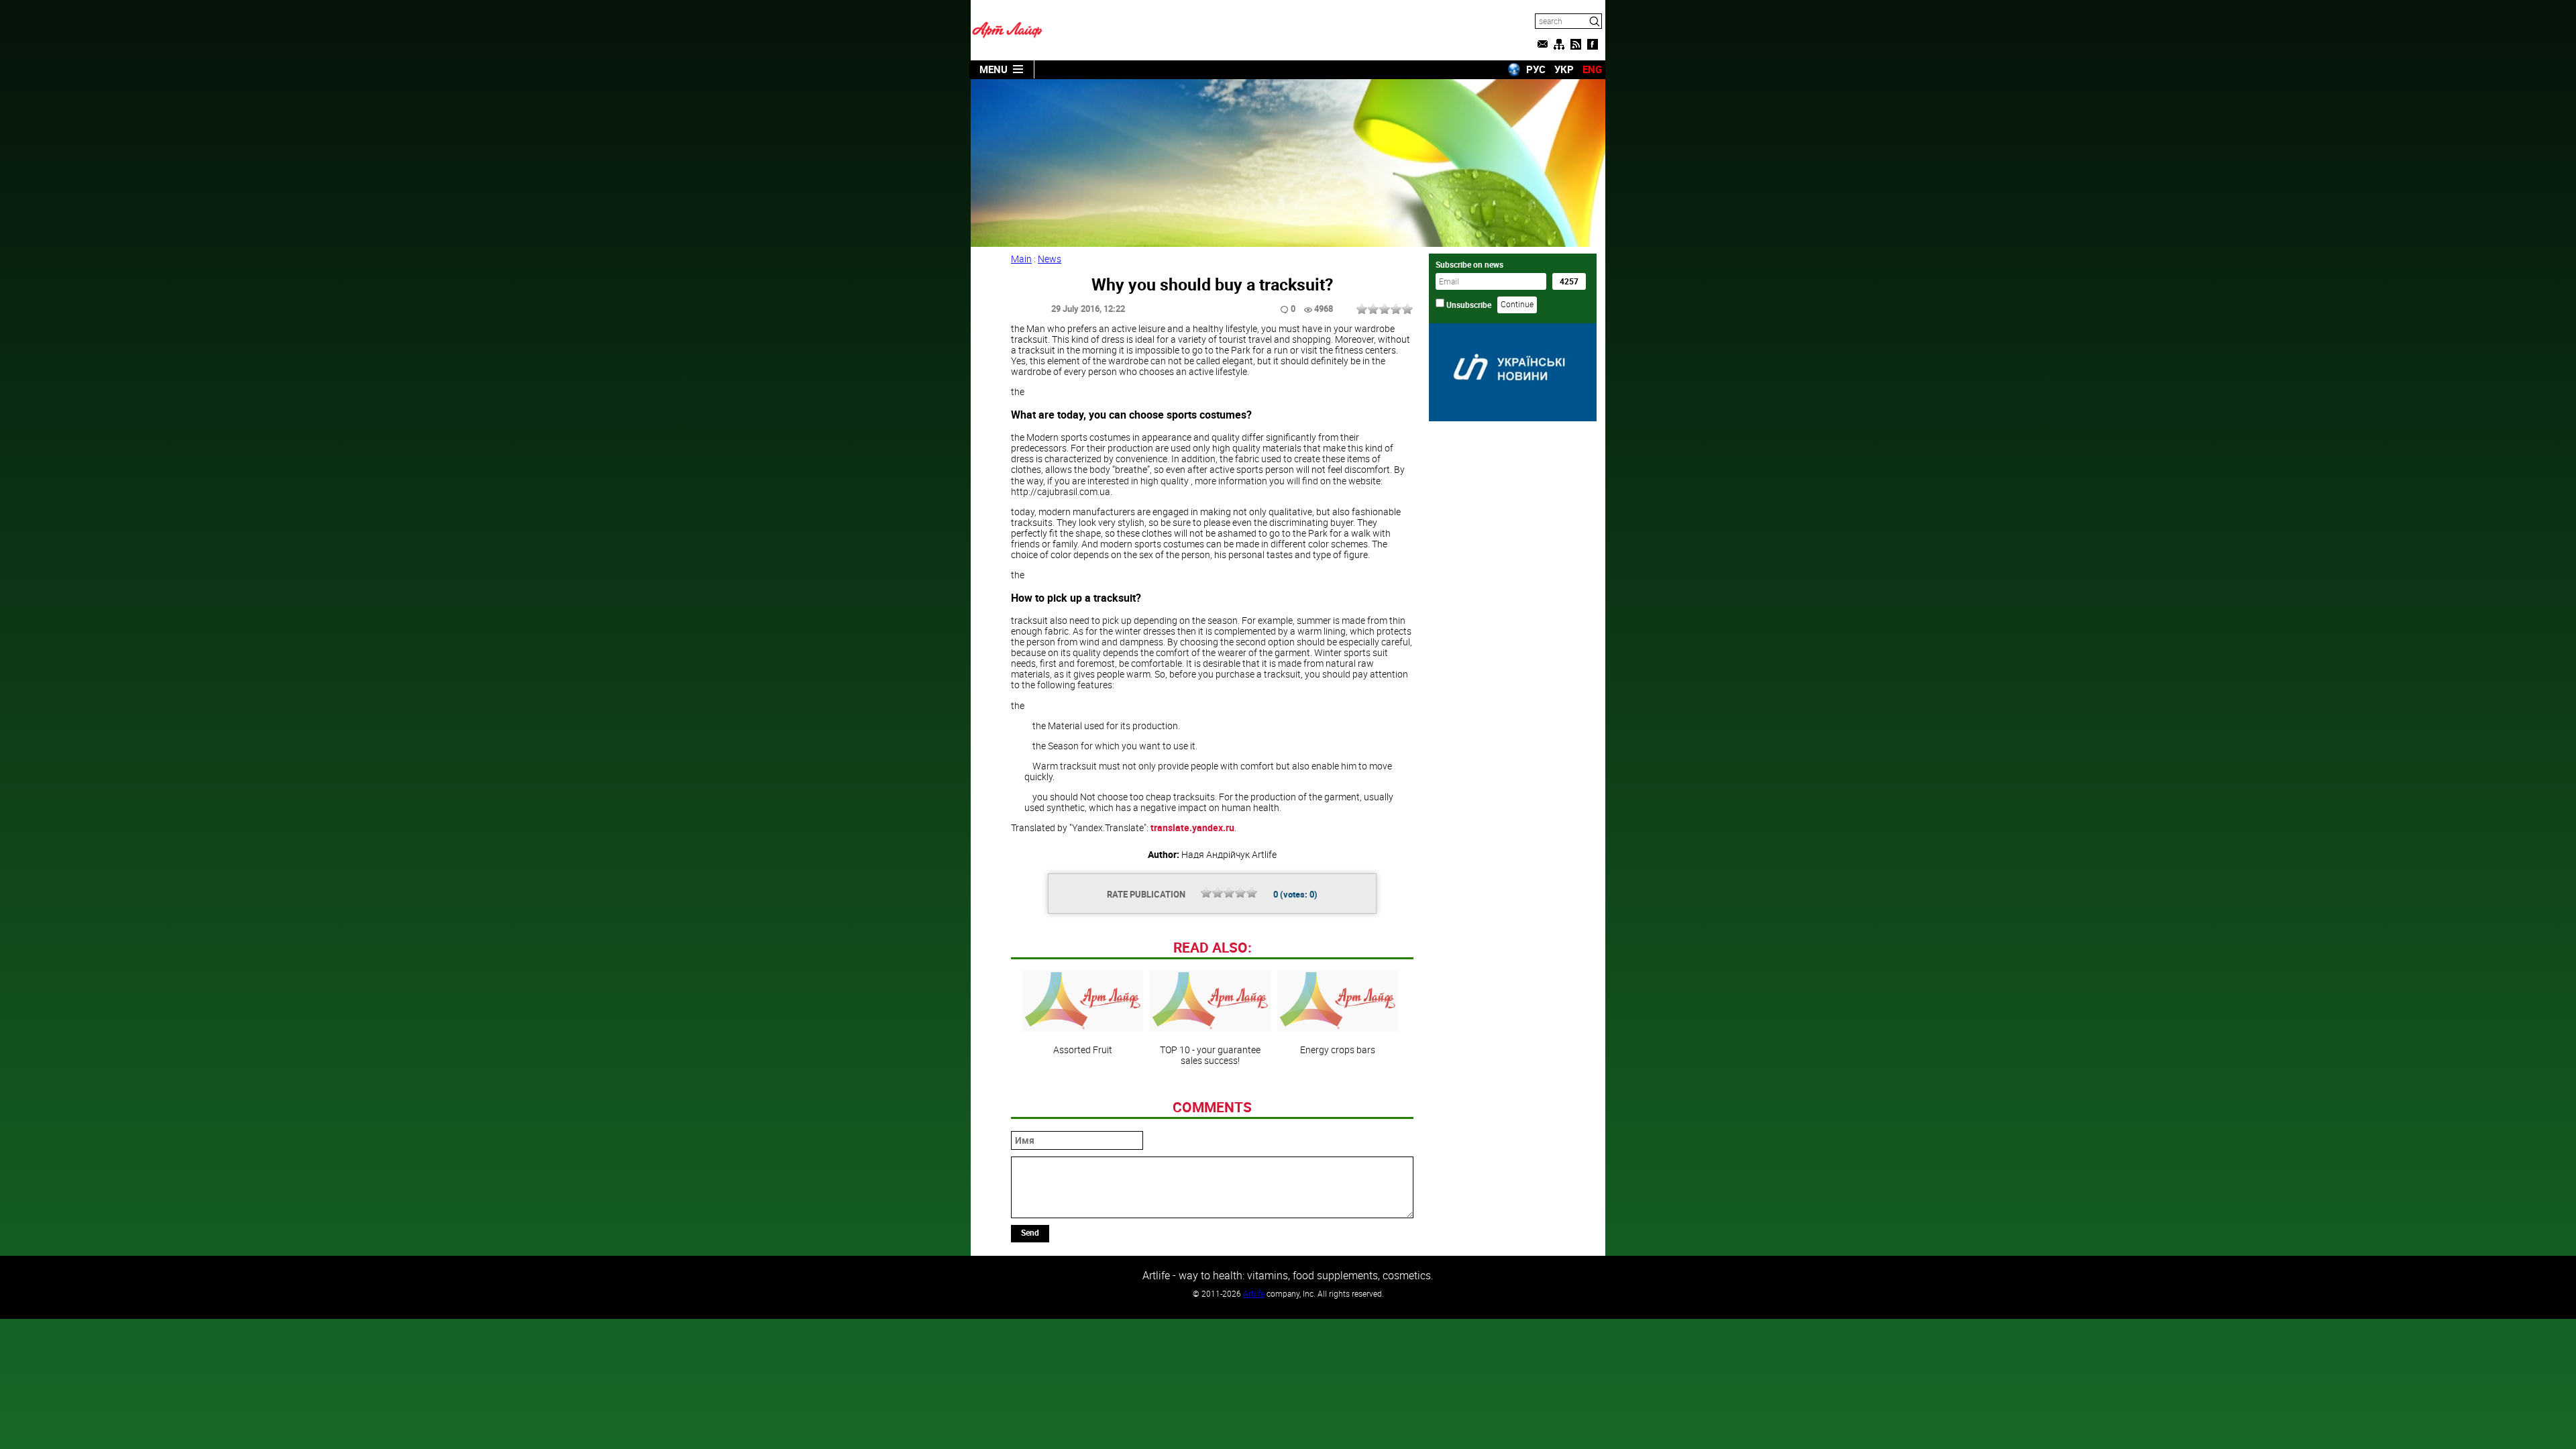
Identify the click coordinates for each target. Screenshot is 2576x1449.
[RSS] (1576, 44)
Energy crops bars (1338, 1049)
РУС (1536, 69)
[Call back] (1542, 44)
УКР (1564, 69)
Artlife (1254, 1293)
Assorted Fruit (1083, 1049)
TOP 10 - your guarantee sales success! (1210, 1055)
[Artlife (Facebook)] (1593, 44)
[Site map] (1559, 44)
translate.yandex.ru (1192, 827)
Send (1030, 1232)
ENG (1592, 69)
